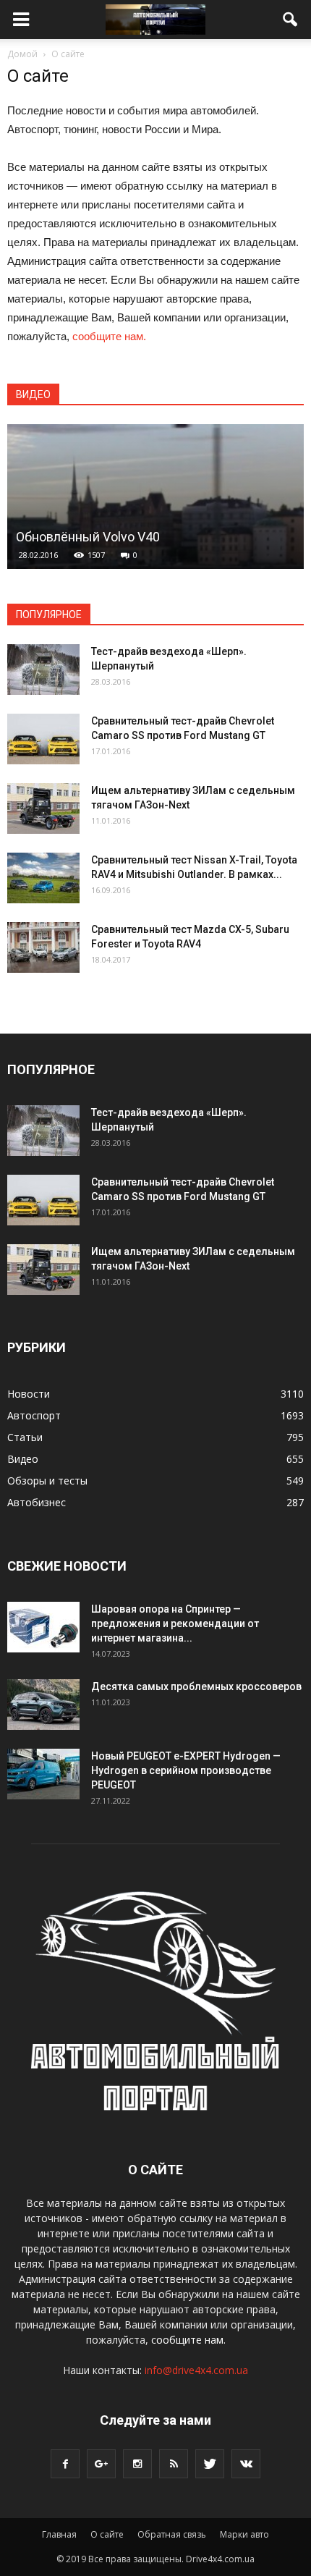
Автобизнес (37, 1502)
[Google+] (101, 2464)
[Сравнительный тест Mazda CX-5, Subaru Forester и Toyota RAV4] (43, 947)
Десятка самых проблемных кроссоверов (196, 1686)
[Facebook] (65, 2464)
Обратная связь (172, 2534)
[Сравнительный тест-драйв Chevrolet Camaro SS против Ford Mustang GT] (43, 739)
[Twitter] (210, 2464)
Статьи (25, 1437)
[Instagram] (137, 2464)
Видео (23, 1459)
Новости (29, 1394)
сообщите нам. (109, 336)
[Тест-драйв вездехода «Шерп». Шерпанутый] (43, 670)
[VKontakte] (246, 2464)
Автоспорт (34, 1415)
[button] (291, 20)
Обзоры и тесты (47, 1481)
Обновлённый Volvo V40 (88, 537)
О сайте (107, 2534)
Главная (59, 2534)
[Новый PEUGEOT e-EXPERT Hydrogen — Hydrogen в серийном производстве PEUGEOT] (43, 1774)
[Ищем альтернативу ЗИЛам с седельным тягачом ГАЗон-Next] (43, 808)
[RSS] (174, 2464)
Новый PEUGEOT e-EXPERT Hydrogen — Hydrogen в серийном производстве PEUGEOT (186, 1770)
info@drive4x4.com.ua (196, 2370)
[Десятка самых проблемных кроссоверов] (43, 1705)
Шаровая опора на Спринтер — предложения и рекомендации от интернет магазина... (175, 1623)
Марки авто (244, 2534)
